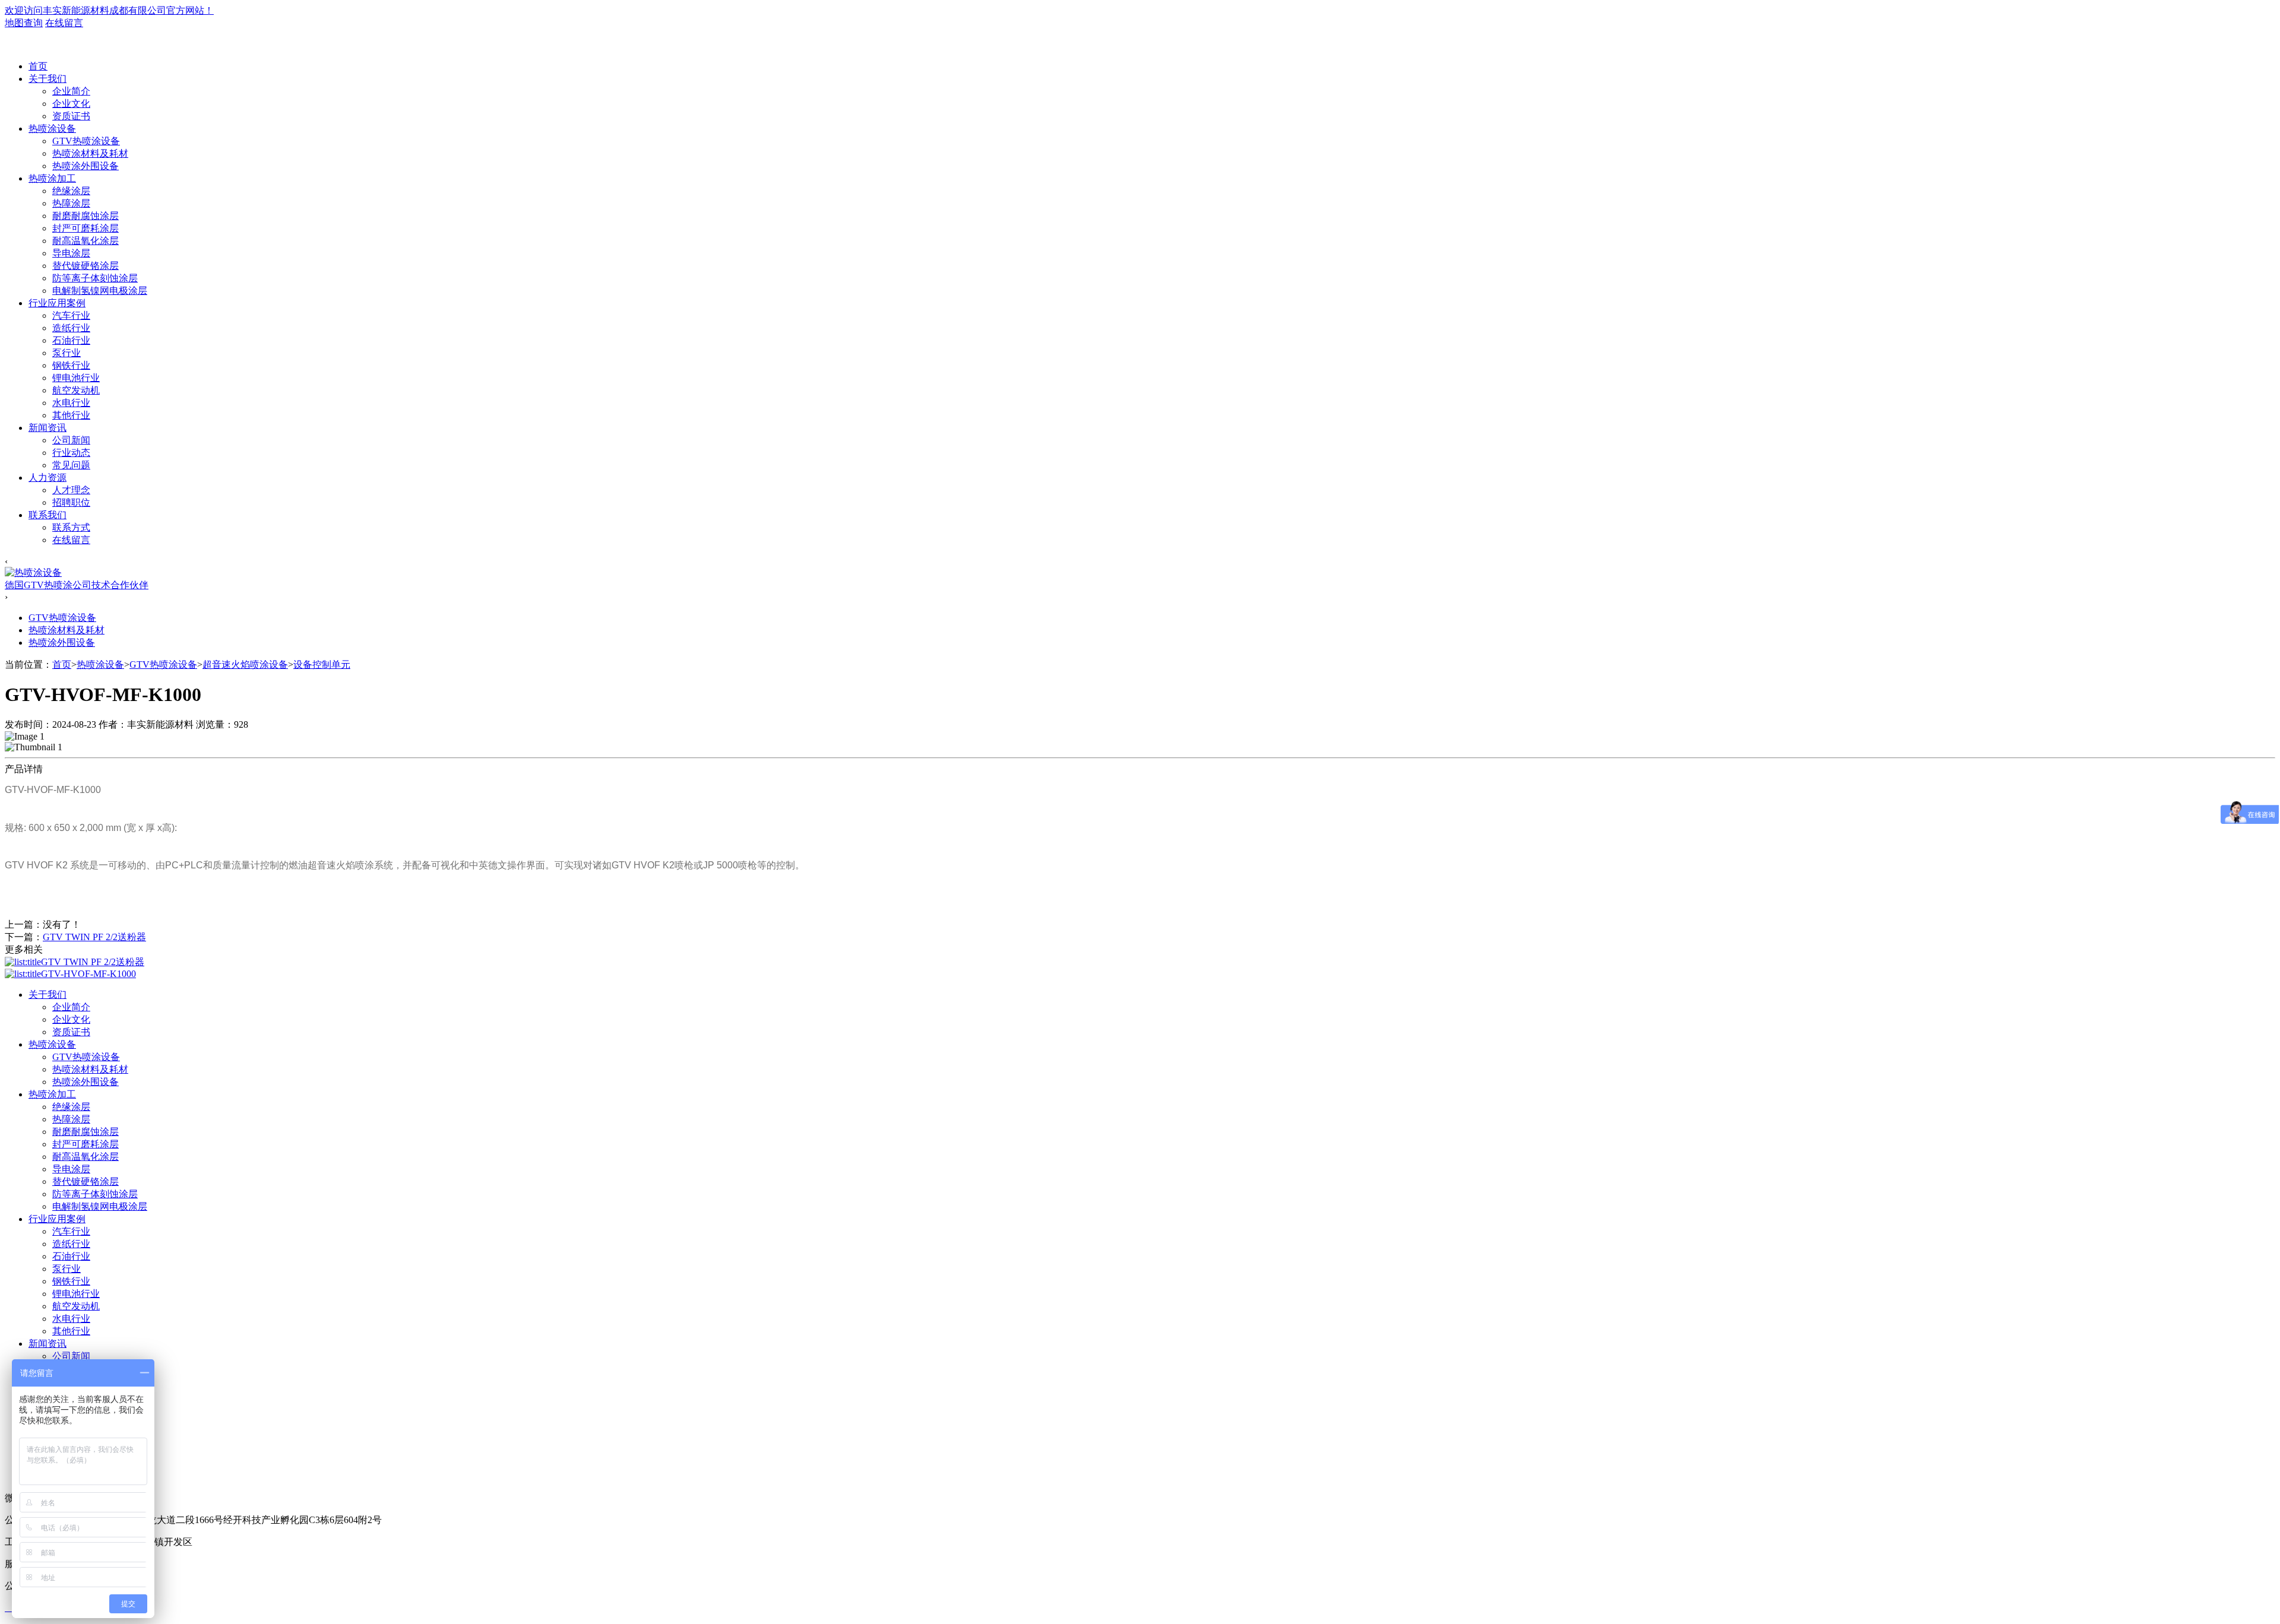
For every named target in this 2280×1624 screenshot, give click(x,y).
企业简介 (71, 91)
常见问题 (71, 465)
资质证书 (71, 116)
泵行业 (66, 353)
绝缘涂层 (71, 191)
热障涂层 (71, 203)
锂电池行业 (76, 378)
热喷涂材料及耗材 (90, 153)
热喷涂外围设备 (85, 166)
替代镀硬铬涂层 (85, 266)
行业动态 (71, 453)
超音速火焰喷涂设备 (245, 664)
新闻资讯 (47, 428)
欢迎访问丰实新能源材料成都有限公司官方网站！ (109, 10)
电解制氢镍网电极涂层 (100, 291)
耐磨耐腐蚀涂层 (85, 216)
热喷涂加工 (52, 178)
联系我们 (47, 515)
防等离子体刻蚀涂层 (95, 278)
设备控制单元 (322, 664)
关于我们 (47, 79)
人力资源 (47, 478)
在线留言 (64, 23)
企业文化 (71, 104)
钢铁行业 (71, 365)
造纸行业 (71, 328)
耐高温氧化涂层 (85, 241)
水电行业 (71, 403)
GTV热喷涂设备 (86, 141)
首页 (38, 66)
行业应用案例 (57, 303)
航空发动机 (76, 390)
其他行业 (71, 415)
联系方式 (71, 527)
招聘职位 (71, 502)
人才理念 (71, 490)
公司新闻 (71, 440)
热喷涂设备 (52, 129)
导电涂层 (71, 253)
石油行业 (71, 340)
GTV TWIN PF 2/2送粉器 (94, 937)
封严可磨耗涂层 (85, 228)
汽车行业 (71, 315)
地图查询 (24, 23)
